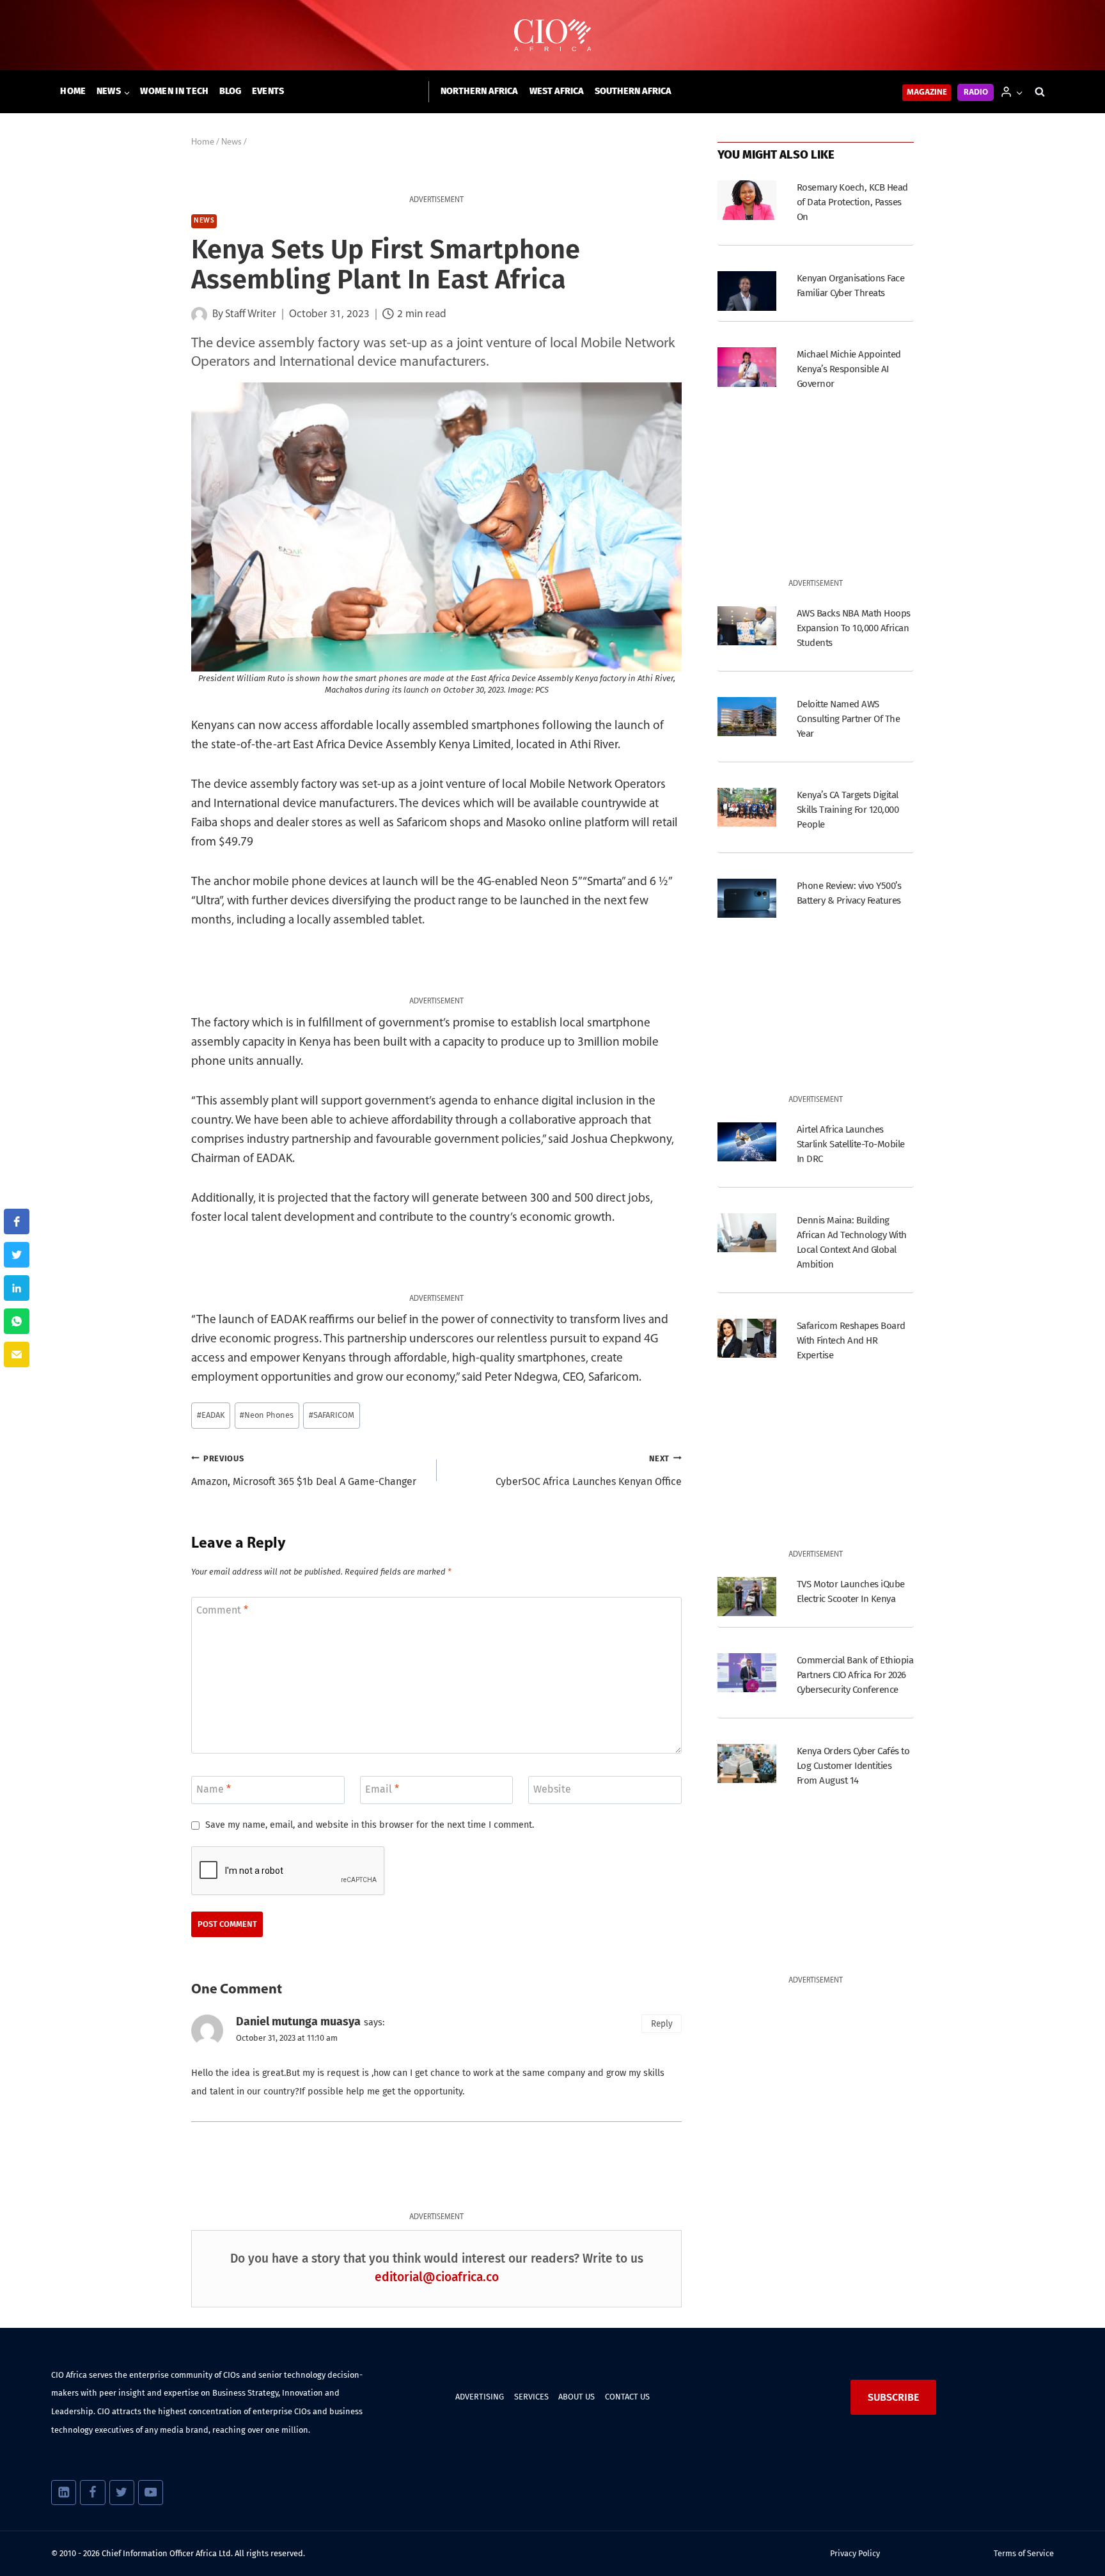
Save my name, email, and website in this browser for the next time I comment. (370, 1825)
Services (531, 2397)
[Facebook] (92, 2493)
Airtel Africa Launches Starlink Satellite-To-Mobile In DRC (851, 1144)
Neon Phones (267, 1415)
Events (268, 91)
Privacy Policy (855, 2553)
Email (382, 1789)
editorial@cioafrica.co (437, 2277)
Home (73, 91)
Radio (976, 92)
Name (214, 1789)
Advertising (480, 2397)
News (204, 221)
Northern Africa (479, 91)
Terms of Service (1024, 2553)
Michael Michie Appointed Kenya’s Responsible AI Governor (849, 369)
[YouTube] (151, 2493)
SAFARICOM (332, 1415)
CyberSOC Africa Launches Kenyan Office (589, 1471)
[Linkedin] (64, 2493)
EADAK (211, 1415)
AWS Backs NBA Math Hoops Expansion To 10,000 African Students (854, 628)
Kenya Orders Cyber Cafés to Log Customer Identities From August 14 (853, 1766)
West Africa (557, 91)
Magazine (927, 92)
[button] (1019, 92)
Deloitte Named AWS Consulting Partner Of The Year (848, 719)
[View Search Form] (1040, 92)
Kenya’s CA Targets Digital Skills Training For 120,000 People (848, 810)
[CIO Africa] (552, 35)
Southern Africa (633, 91)
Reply (662, 2024)
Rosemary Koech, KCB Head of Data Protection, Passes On (852, 202)
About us (576, 2397)
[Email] (17, 1355)
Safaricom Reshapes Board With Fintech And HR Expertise (851, 1340)
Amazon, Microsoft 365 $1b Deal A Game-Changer (304, 1471)
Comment (222, 1609)
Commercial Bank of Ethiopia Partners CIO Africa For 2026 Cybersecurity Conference (855, 1675)
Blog (231, 91)
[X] (122, 2493)
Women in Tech (174, 91)
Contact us (627, 2397)
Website (552, 1789)
